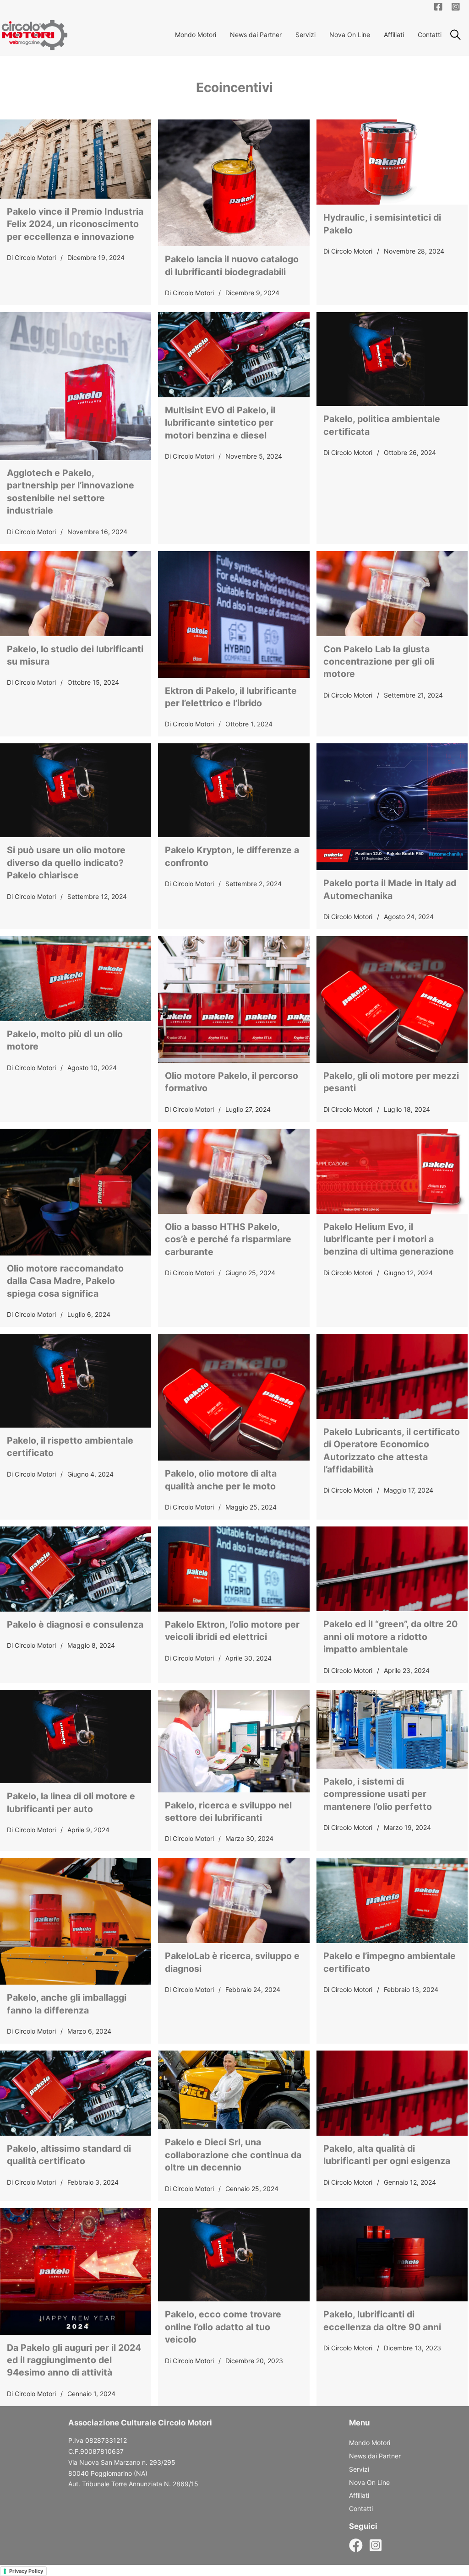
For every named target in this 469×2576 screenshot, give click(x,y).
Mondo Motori (196, 35)
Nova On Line (350, 35)
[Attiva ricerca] (455, 35)
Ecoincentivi (234, 87)
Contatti (430, 35)
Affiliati (394, 35)
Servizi (305, 35)
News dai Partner (256, 35)
